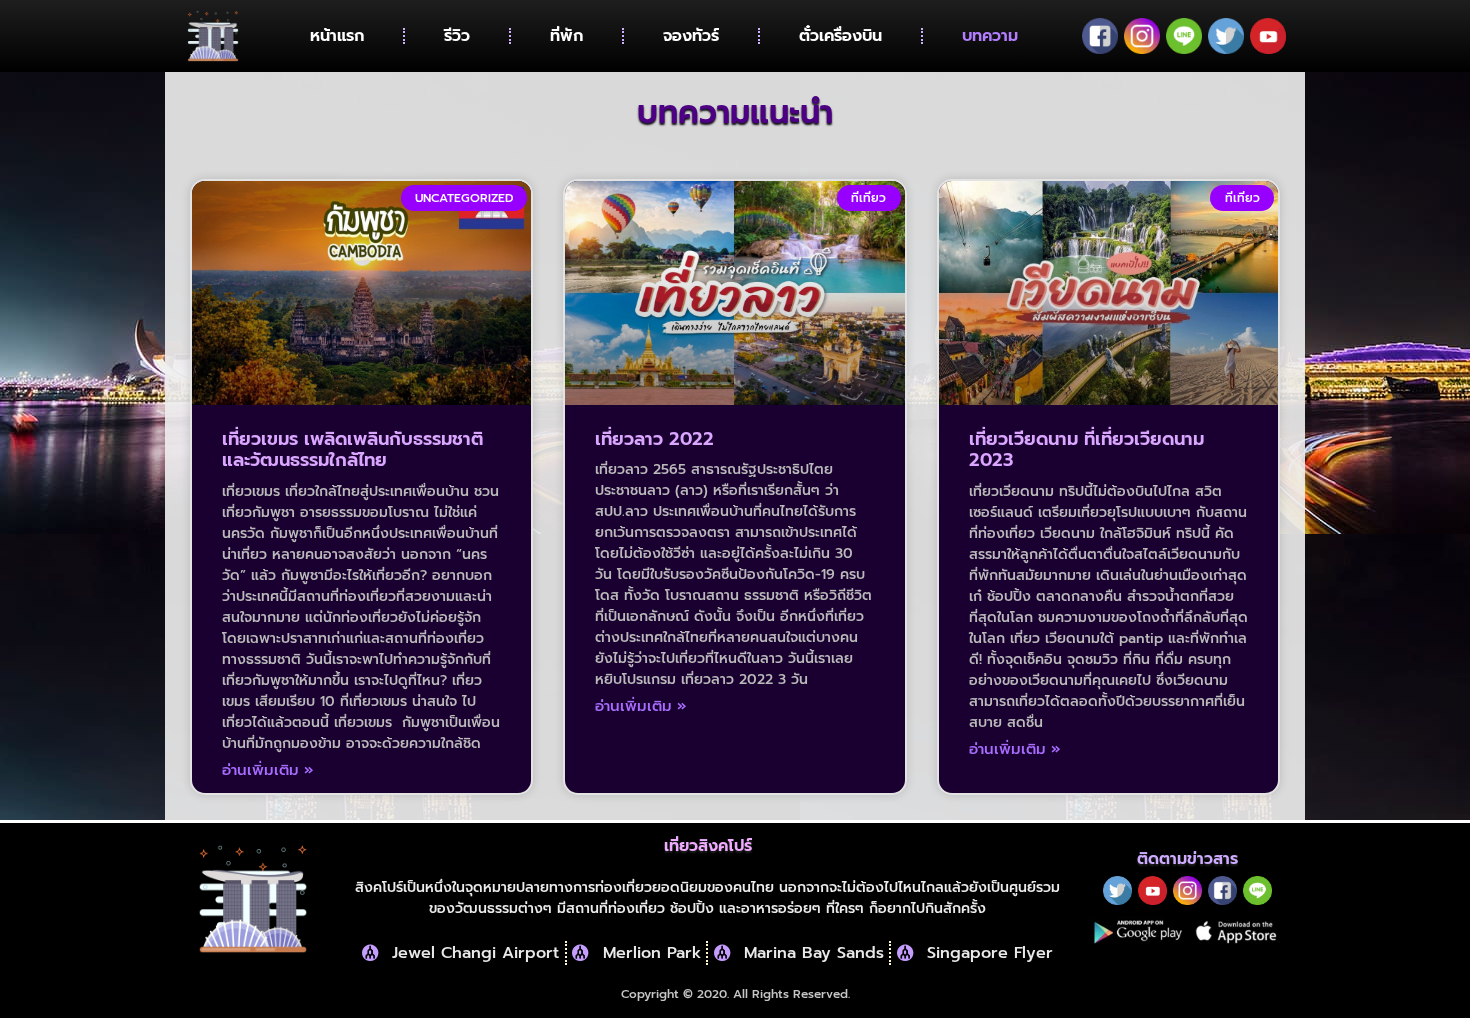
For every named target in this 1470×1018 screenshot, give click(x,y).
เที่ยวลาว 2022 (654, 439)
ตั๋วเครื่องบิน (840, 36)
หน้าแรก (337, 36)
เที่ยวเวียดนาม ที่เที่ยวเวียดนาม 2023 (1086, 450)
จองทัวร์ (691, 36)
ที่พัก (566, 36)
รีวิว (457, 36)
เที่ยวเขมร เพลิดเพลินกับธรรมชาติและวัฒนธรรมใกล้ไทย (352, 450)
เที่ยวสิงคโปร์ (708, 846)
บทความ (990, 36)
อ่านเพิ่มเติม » (267, 770)
